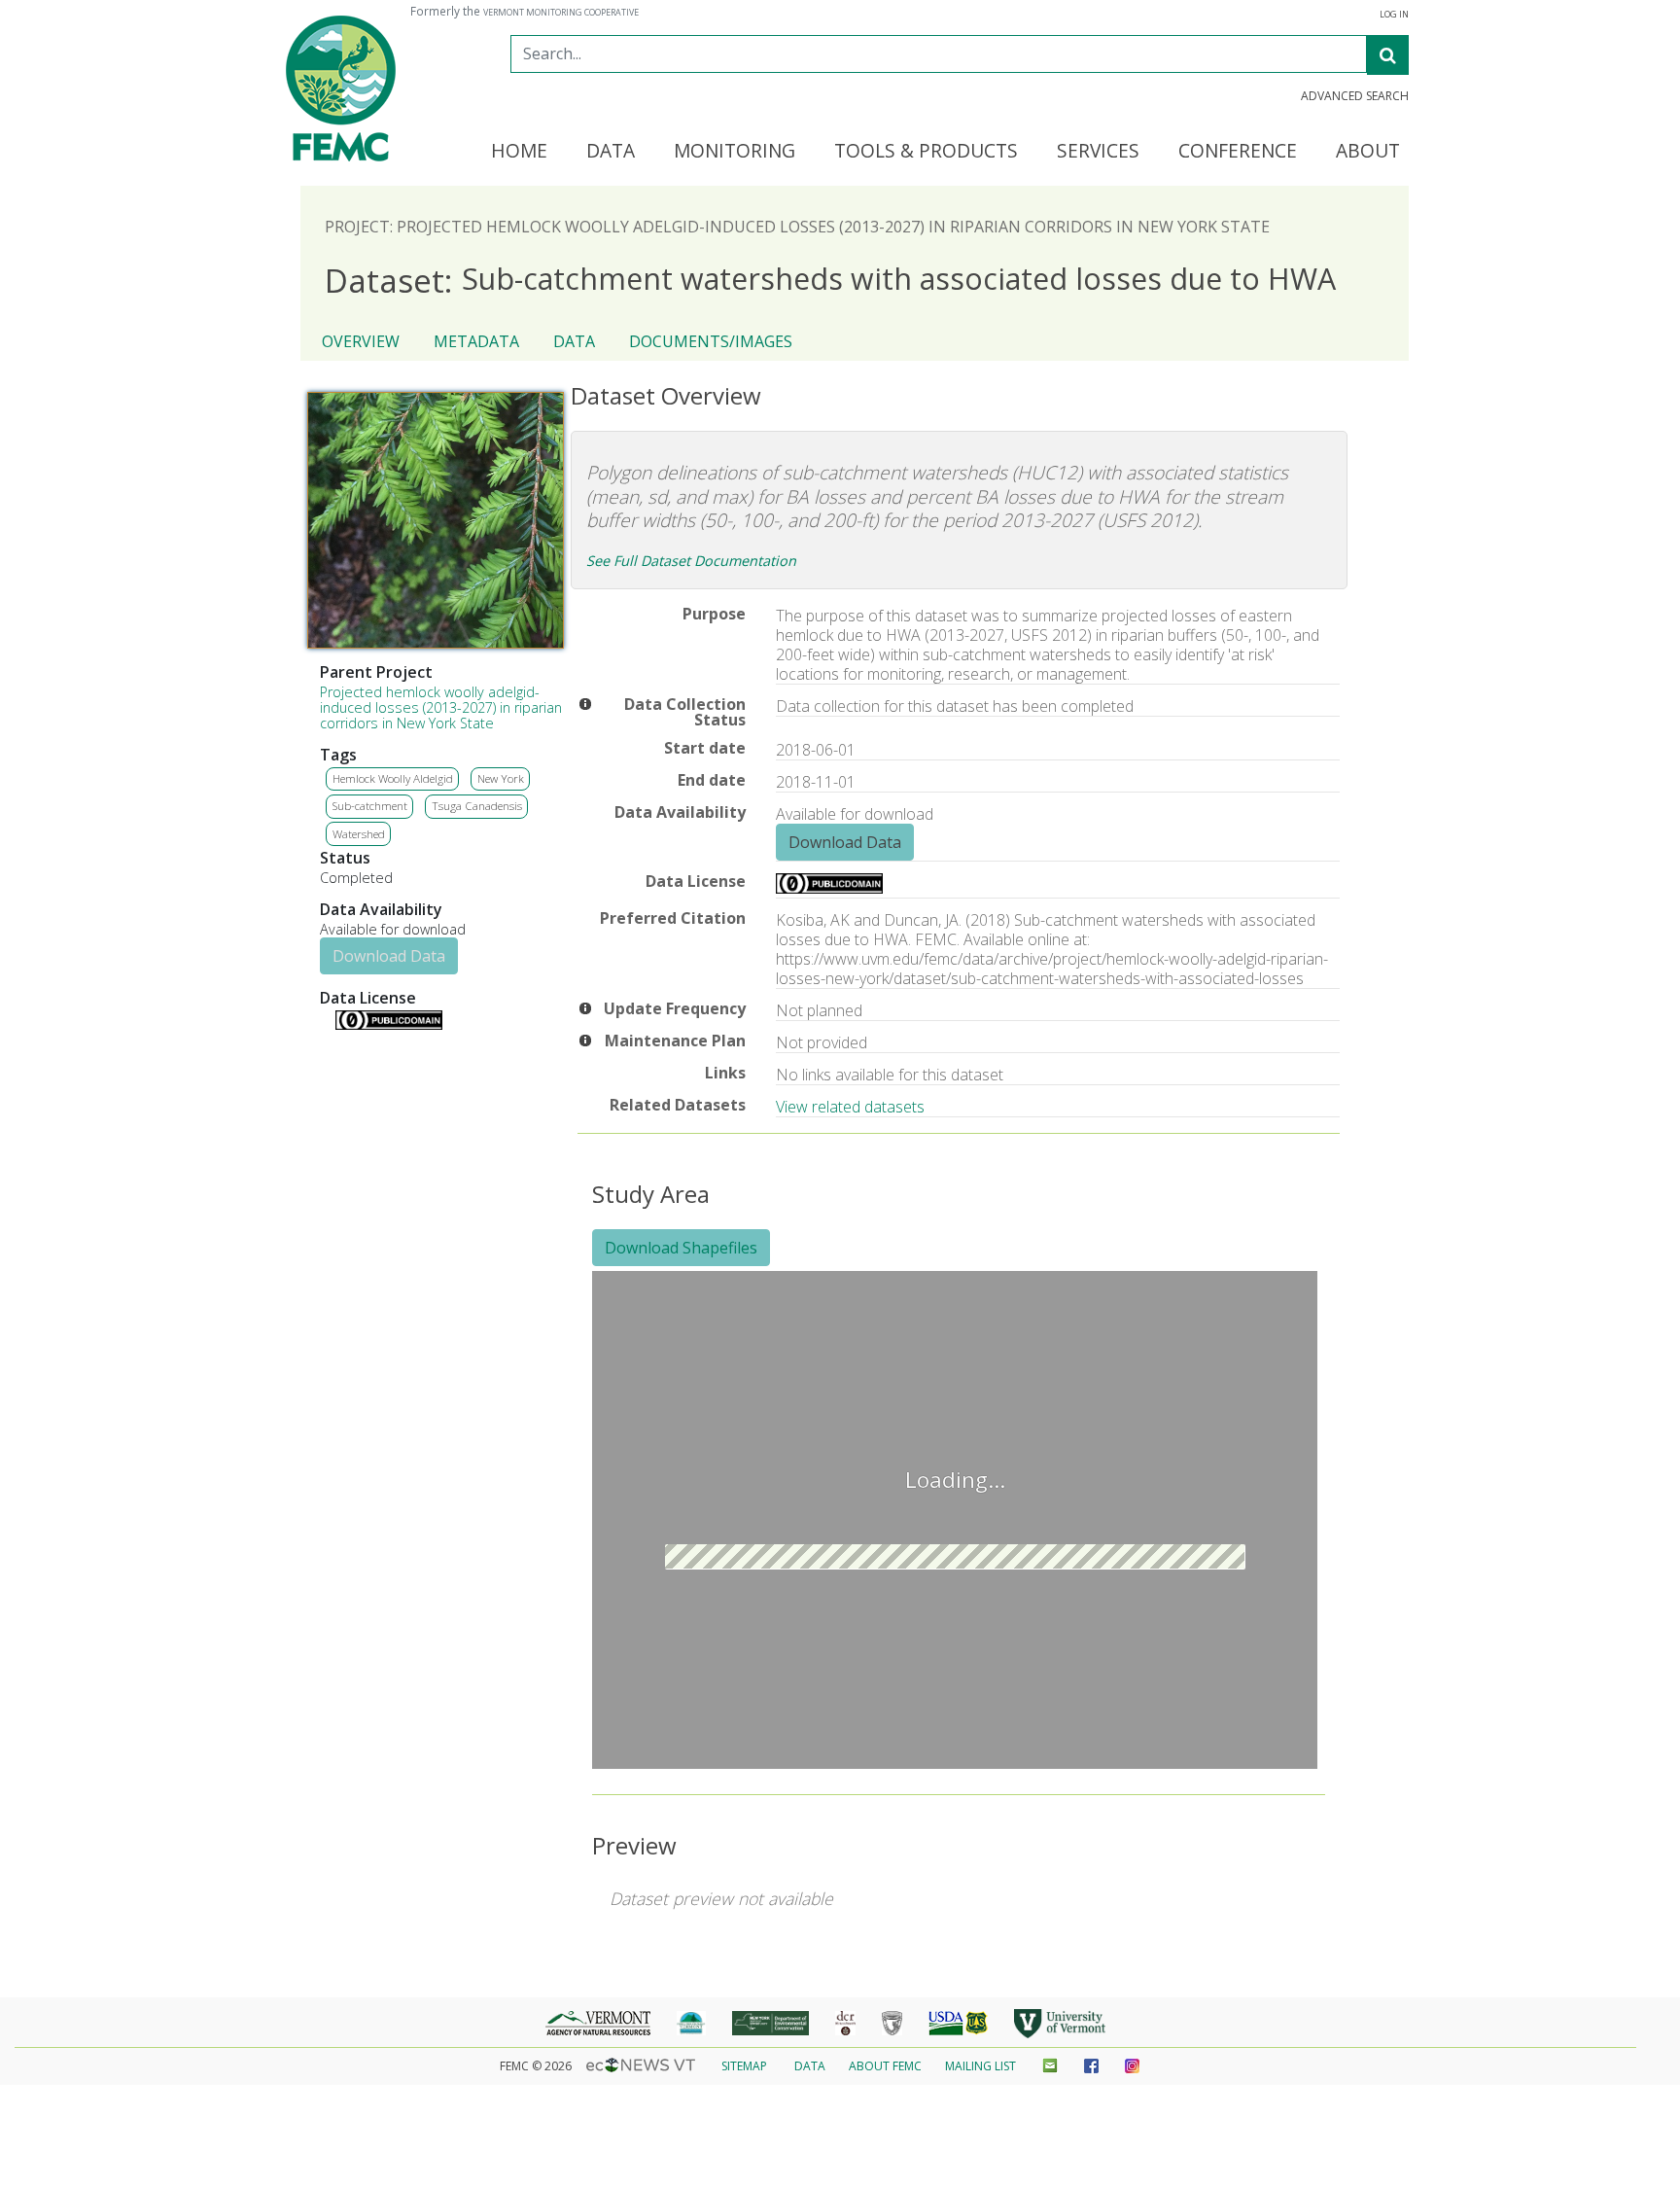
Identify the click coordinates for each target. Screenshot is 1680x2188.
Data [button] (611, 152)
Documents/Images (711, 341)
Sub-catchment (370, 806)
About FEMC (885, 2066)
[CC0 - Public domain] (389, 1024)
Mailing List (980, 2066)
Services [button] (1098, 152)
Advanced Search (1355, 96)
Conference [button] (1238, 152)
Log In (1394, 15)
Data (574, 341)
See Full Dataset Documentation (691, 561)
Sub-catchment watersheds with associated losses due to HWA (830, 280)
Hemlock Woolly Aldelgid (393, 778)
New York (501, 778)
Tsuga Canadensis (477, 806)
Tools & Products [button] (926, 152)
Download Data (389, 956)
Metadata (476, 341)
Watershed (359, 834)
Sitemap (744, 2066)
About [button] (1368, 152)
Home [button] (519, 152)
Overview (361, 341)
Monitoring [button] (735, 152)
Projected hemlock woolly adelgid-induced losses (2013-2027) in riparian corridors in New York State (441, 707)
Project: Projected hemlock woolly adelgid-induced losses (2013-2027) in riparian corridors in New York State (797, 227)
